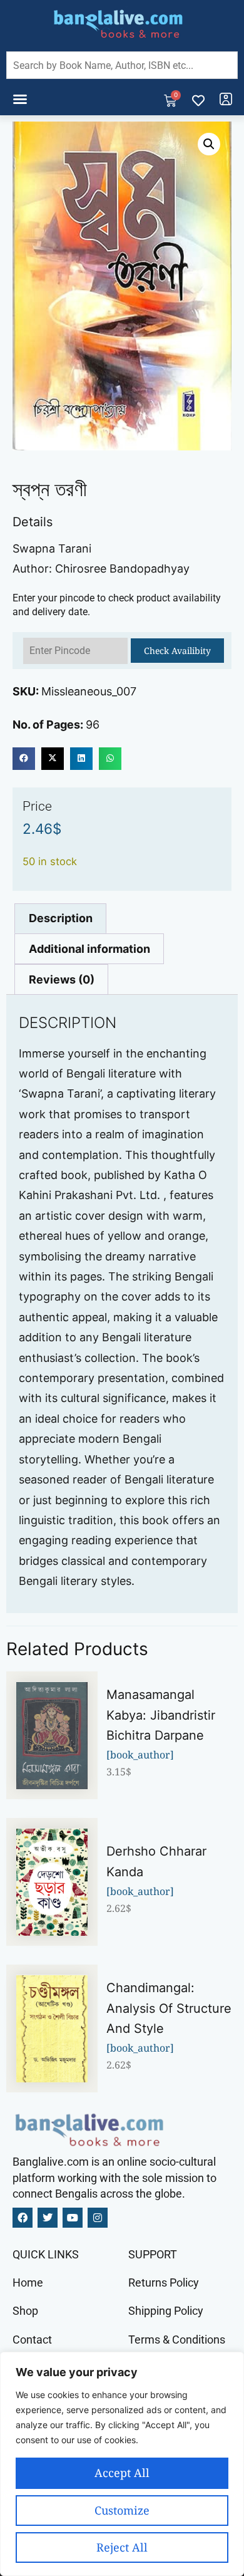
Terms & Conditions (177, 2340)
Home (28, 2283)
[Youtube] (73, 2218)
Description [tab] (61, 918)
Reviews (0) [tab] (62, 979)
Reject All (122, 2547)
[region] (122, 2464)
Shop (25, 2311)
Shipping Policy (166, 2311)
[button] (20, 99)
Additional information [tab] (89, 949)
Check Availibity (177, 651)
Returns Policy (164, 2283)
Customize (122, 2510)
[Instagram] (98, 2218)
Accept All (122, 2473)
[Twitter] (48, 2218)
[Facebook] (23, 2218)
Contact (32, 2340)
